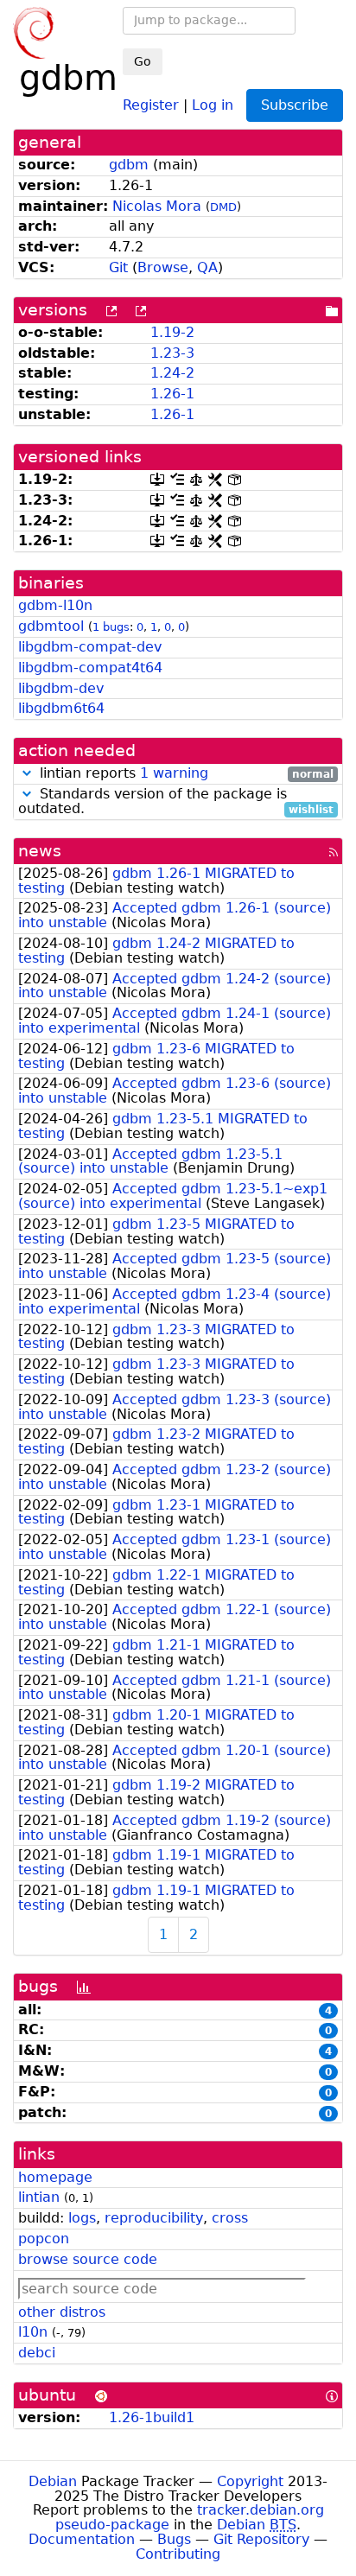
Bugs (174, 2539)
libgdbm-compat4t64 (90, 668)
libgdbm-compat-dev (90, 647)
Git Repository (261, 2539)
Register (151, 104)
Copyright (250, 2481)
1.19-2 (172, 332)
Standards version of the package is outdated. (176, 802)
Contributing (178, 2554)
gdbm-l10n (55, 605)
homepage (55, 2177)
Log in (213, 104)
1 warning (174, 773)
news (40, 851)
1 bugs (111, 627)
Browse (163, 267)
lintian (39, 2197)
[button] (27, 773)
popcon (44, 2239)
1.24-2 (172, 373)
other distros (62, 2312)
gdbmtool (51, 626)
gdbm (129, 165)
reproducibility (154, 2218)
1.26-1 (172, 394)
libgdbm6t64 (61, 708)
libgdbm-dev (61, 688)
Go (143, 61)
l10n (33, 2332)
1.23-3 (172, 353)
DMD (223, 207)
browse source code (88, 2259)
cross (230, 2218)
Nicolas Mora (157, 206)
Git (118, 267)
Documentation (82, 2539)
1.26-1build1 (152, 2417)
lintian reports (184, 774)
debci (37, 2353)
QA (207, 267)
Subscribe (295, 105)
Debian (53, 2481)
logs (82, 2218)
